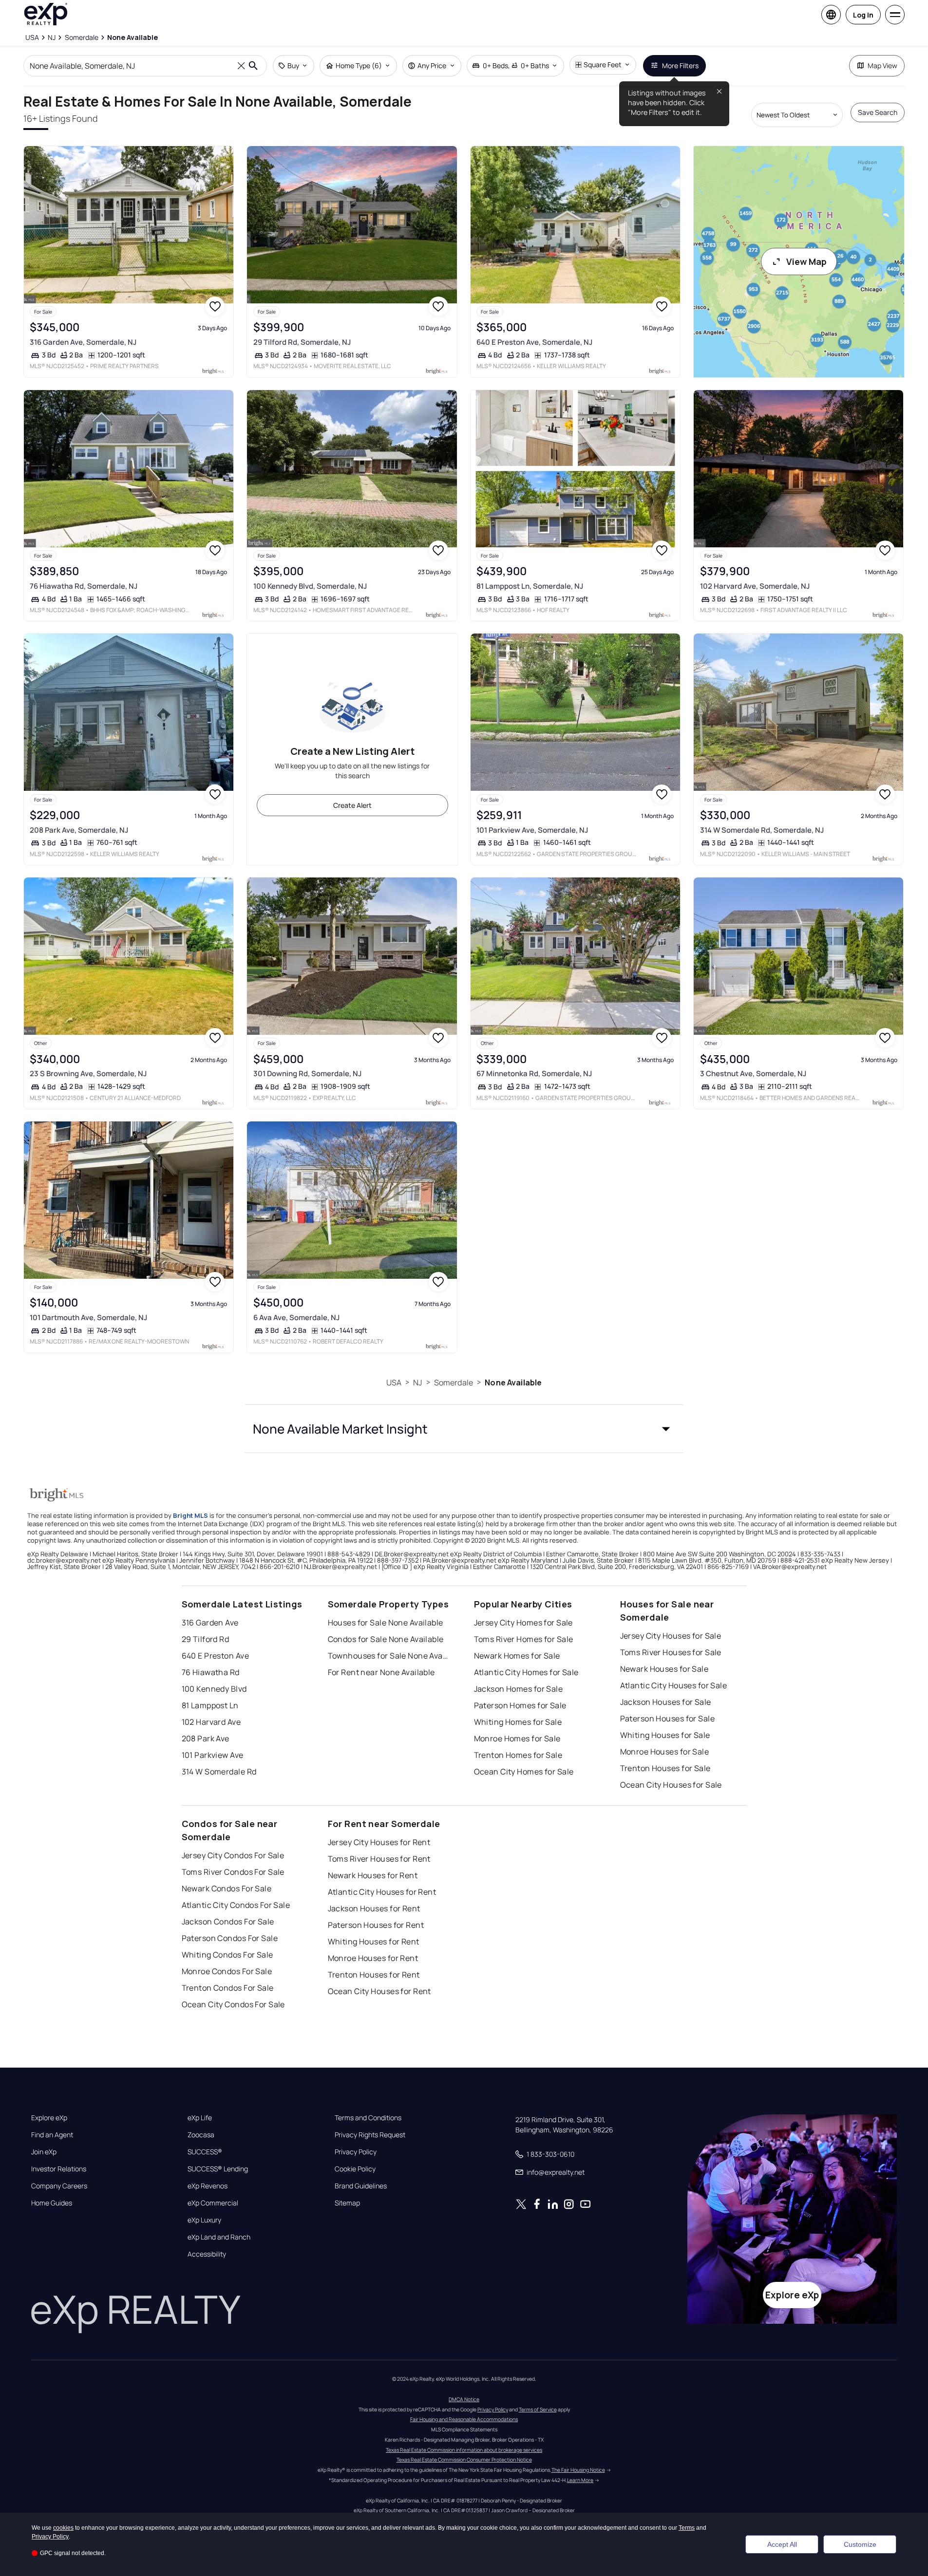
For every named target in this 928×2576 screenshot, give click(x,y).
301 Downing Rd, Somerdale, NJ (307, 1073)
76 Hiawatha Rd (211, 1672)
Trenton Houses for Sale (665, 1768)
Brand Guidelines (361, 2186)
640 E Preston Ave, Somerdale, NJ (534, 342)
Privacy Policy (356, 2152)
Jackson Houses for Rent (374, 1908)
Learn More (580, 2480)
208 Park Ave (206, 1738)
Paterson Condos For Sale (230, 1938)
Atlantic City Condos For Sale (236, 1905)
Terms (687, 2528)
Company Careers (59, 2186)
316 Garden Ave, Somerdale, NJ (83, 342)
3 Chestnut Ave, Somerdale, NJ (753, 1073)
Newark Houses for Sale (664, 1669)
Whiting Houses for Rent (374, 1941)
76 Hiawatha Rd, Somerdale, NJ (84, 586)
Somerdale (454, 1382)
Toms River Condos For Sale (233, 1872)
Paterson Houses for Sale (668, 1718)
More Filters (680, 65)
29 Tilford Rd (206, 1639)
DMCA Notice (464, 2399)
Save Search (878, 112)
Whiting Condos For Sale (227, 1955)
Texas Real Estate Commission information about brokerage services (464, 2450)
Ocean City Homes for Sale (524, 1772)
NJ (417, 1382)
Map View (882, 65)
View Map (806, 261)
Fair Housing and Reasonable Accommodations (464, 2419)
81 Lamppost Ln (210, 1705)
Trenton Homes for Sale (518, 1755)
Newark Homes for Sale (517, 1656)
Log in (863, 15)
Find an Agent (52, 2135)
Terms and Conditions (368, 2118)
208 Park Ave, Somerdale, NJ (79, 830)
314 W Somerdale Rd (219, 1772)
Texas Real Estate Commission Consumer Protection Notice (464, 2460)
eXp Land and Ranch (219, 2237)
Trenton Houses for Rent (374, 1975)
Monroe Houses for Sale (665, 1752)
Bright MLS (190, 1515)
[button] (464, 1429)
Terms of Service (538, 2409)
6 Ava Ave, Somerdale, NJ (296, 1317)
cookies (63, 2528)
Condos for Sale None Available (386, 1639)
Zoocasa (201, 2135)
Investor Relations (59, 2169)
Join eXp (44, 2152)
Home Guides (52, 2203)
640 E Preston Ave (215, 1656)
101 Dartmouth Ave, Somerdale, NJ (88, 1317)
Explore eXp (49, 2118)
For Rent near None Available (381, 1672)
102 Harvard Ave (211, 1722)
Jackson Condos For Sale (228, 1922)
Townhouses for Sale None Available (389, 1656)
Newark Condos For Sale (227, 1888)
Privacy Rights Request (370, 2135)
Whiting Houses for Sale (665, 1735)
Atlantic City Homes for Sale (526, 1672)
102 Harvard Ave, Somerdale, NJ (755, 586)
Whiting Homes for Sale (518, 1722)
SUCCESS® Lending (218, 2169)
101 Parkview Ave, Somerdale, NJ (532, 830)
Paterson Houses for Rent (376, 1925)
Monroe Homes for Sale (517, 1738)
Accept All (782, 2544)
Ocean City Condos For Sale (233, 2004)
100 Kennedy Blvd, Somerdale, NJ (310, 586)
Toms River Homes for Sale (524, 1639)
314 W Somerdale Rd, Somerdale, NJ (762, 830)
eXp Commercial (213, 2203)
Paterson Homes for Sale (520, 1705)
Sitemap (347, 2203)
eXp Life (200, 2118)
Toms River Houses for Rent (379, 1859)
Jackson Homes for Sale (519, 1689)
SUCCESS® (205, 2152)
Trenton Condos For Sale (228, 1988)
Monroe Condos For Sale (227, 1971)
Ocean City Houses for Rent (379, 1991)
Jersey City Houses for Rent (379, 1842)
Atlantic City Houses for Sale (674, 1685)
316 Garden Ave (210, 1623)
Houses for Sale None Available (386, 1623)
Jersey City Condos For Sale (233, 1855)
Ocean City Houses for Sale (671, 1785)
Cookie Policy (355, 2169)
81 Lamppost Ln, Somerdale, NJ (530, 586)
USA (394, 1382)
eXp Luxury (204, 2220)
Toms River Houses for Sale (671, 1652)
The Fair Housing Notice (578, 2470)
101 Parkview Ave (213, 1755)
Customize (860, 2544)
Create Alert (352, 805)
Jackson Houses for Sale (666, 1702)
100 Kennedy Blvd (214, 1689)
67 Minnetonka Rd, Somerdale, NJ (534, 1073)
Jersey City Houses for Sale (671, 1636)
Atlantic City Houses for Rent (382, 1892)
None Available (513, 1382)
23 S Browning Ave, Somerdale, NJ (88, 1073)
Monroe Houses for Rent (373, 1958)
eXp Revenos (208, 2186)
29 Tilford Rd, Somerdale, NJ (302, 342)
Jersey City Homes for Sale (523, 1623)
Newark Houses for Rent (373, 1875)
